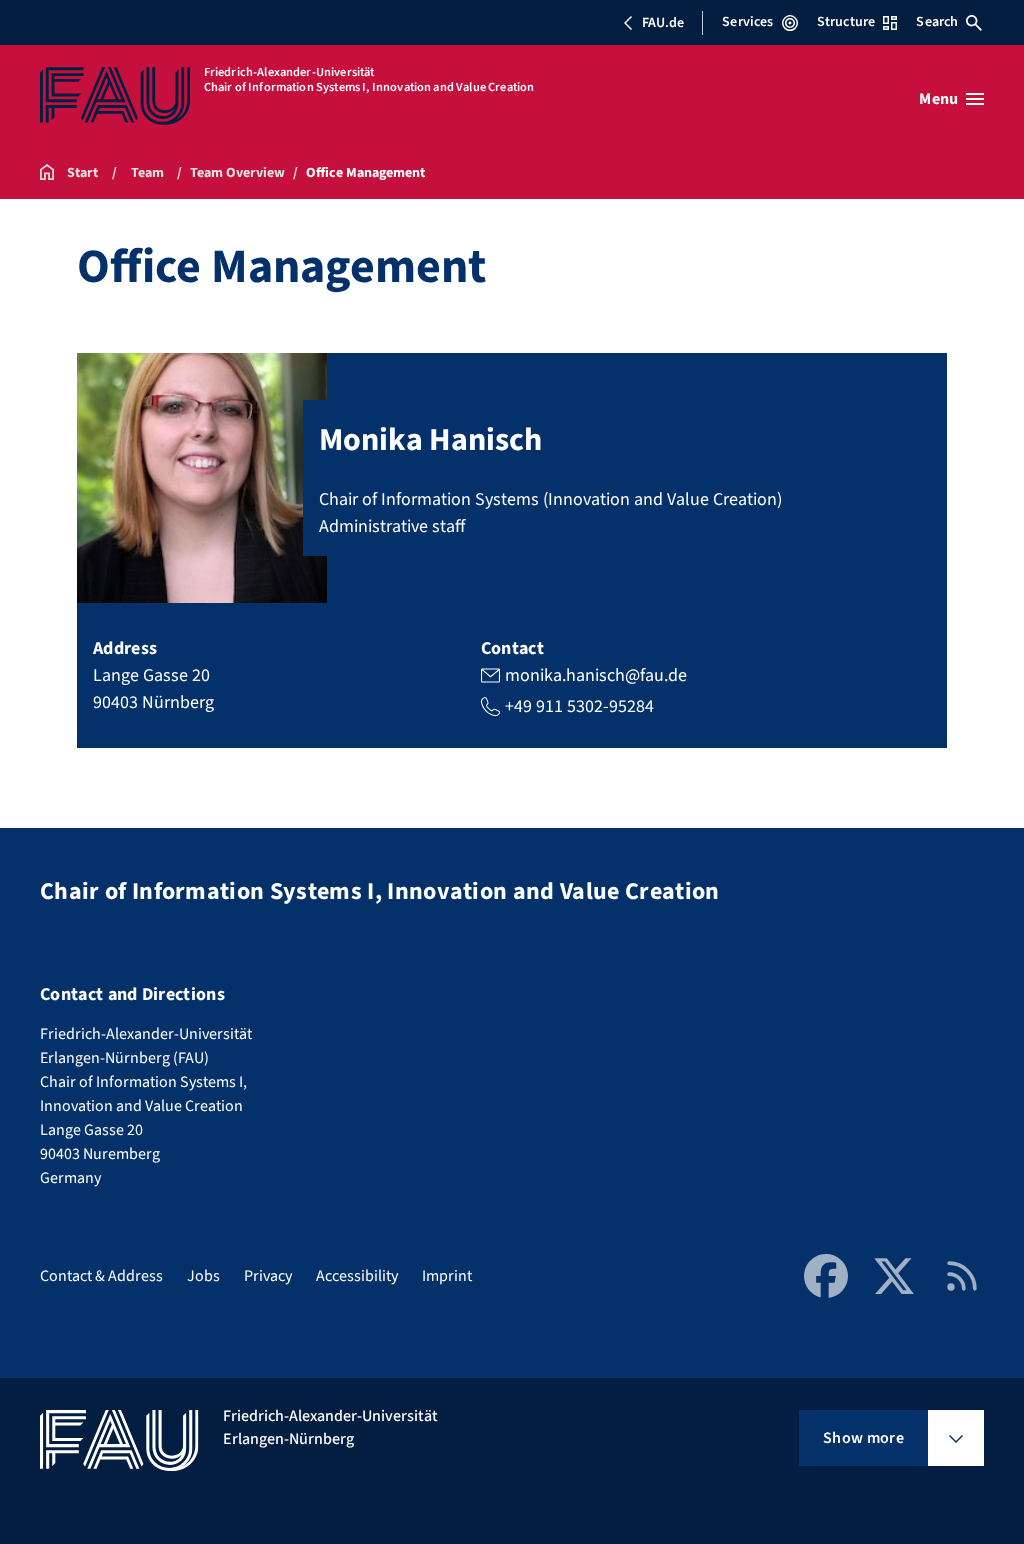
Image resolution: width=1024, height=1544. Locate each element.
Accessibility (357, 1276)
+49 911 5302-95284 (579, 706)
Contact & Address (101, 1276)
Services (747, 22)
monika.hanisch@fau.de (596, 675)
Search (937, 22)
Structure (846, 22)
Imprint (447, 1276)
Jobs (203, 1276)
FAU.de (663, 23)
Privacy (268, 1276)
